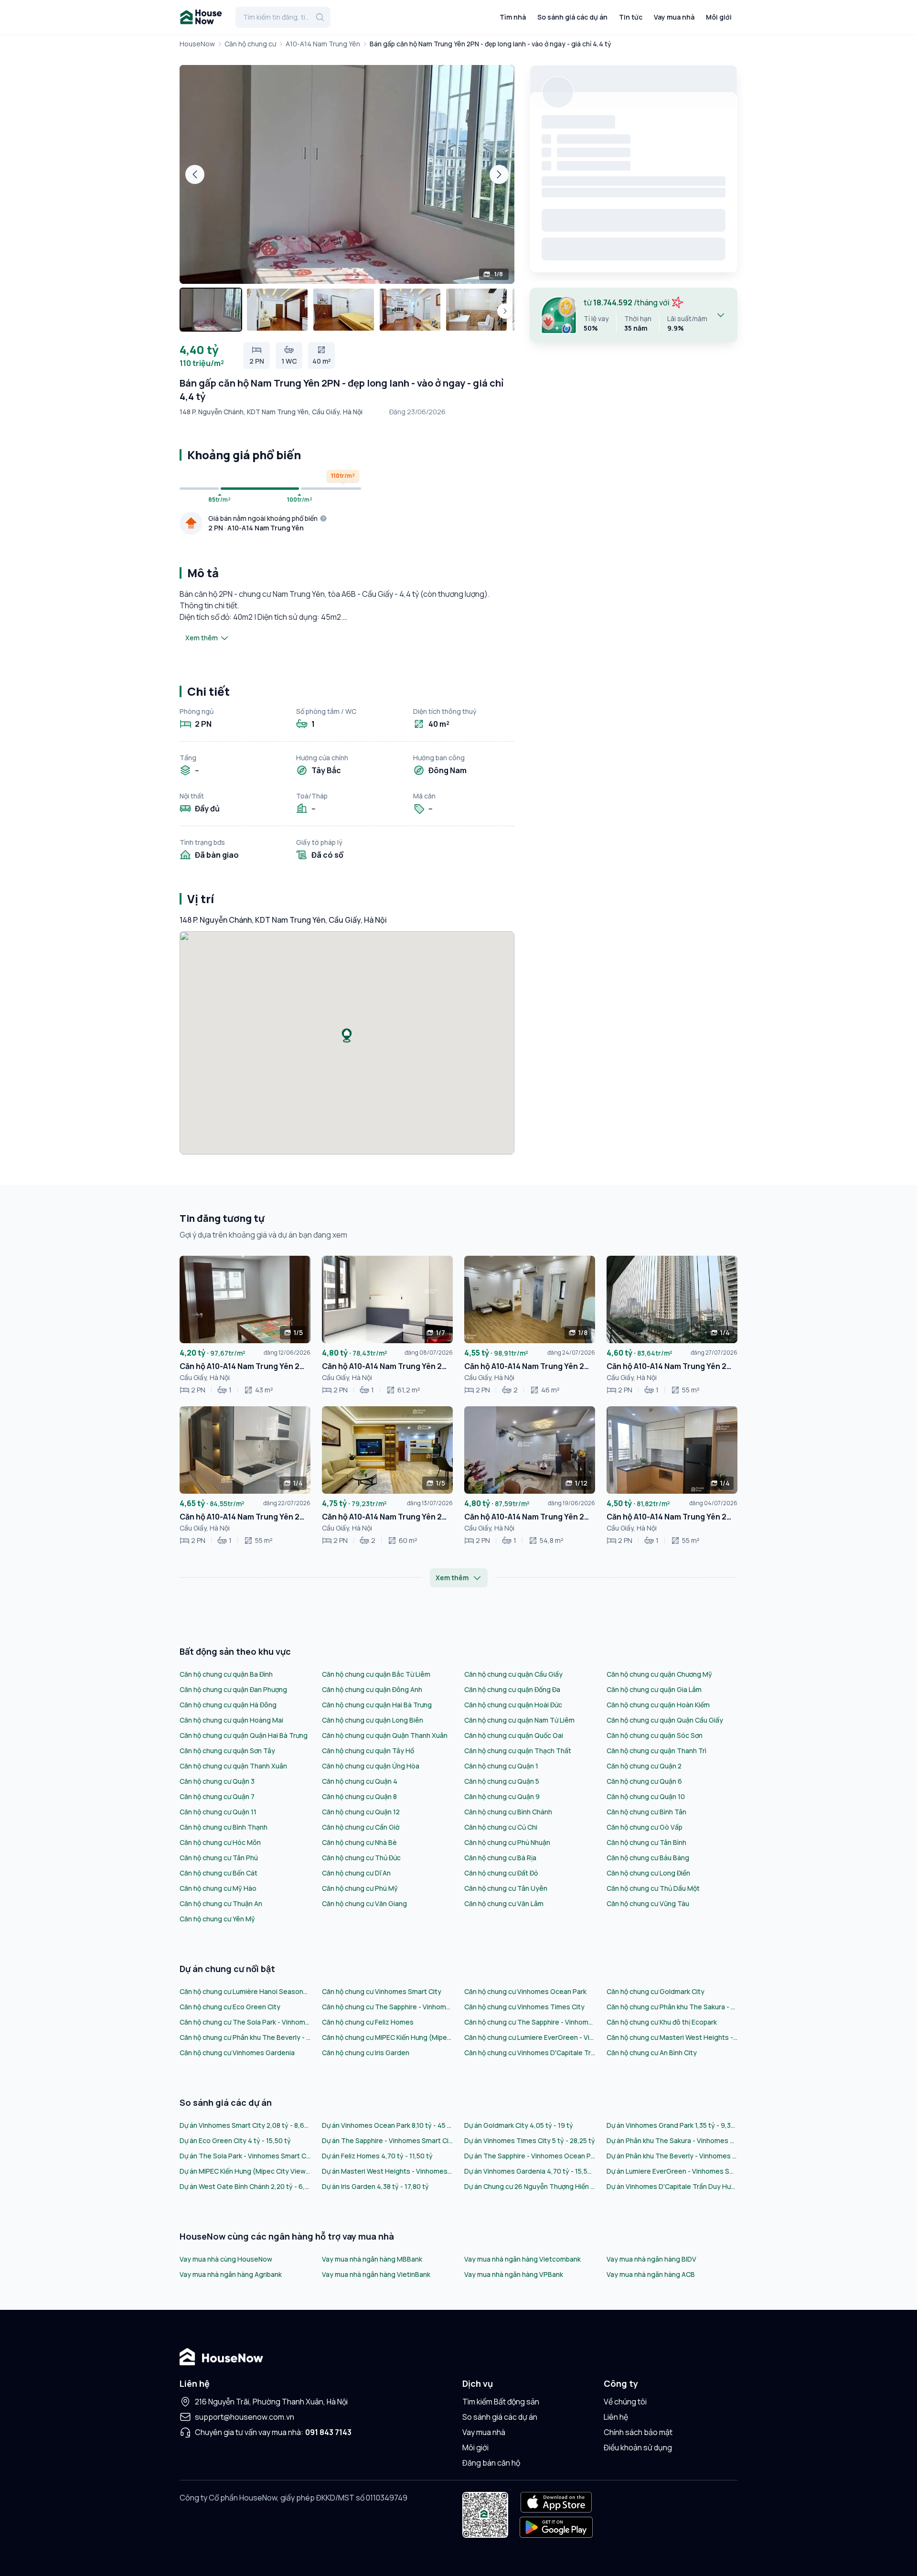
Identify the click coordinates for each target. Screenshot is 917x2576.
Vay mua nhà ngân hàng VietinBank (376, 2274)
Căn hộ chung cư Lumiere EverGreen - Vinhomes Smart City (530, 2037)
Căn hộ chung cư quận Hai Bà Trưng (377, 1705)
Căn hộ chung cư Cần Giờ (361, 1827)
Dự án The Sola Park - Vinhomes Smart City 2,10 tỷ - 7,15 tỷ (245, 2156)
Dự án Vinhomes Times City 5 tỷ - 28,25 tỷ (530, 2140)
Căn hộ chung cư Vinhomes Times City (524, 2007)
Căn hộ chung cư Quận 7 (217, 1796)
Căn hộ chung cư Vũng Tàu (648, 1903)
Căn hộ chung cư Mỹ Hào (218, 1888)
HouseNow (197, 44)
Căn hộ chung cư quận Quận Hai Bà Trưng (244, 1735)
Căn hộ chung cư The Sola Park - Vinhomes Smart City (245, 2022)
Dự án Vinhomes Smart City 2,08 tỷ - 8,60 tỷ (245, 2125)
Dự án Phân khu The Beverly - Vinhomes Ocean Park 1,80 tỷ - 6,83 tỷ (672, 2156)
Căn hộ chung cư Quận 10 (646, 1796)
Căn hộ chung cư (250, 44)
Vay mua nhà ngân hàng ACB (651, 2274)
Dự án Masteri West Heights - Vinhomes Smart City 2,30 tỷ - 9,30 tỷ (387, 2171)
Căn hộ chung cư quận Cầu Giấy (513, 1674)
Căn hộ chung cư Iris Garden (366, 2053)
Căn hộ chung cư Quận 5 (502, 1781)
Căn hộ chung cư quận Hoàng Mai (231, 1720)
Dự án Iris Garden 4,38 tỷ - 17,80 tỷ (375, 2186)
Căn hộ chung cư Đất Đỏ (501, 1873)
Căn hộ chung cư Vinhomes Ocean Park (525, 1991)
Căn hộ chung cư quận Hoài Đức (513, 1705)
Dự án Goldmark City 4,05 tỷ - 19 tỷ (519, 2125)
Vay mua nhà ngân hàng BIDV (651, 2259)
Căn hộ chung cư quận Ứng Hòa (371, 1766)
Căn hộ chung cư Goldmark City (656, 1991)
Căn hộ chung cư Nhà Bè (359, 1842)
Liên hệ (616, 2417)
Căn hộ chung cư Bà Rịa (500, 1858)
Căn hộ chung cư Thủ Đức (361, 1858)
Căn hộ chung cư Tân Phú (219, 1858)
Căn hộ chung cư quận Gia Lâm (654, 1689)
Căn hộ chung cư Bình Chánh (508, 1812)
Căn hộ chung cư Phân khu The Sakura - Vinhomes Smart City (672, 2007)
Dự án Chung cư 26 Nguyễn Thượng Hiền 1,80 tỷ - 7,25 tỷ (530, 2186)
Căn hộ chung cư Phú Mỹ (360, 1888)
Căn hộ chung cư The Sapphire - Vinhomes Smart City (387, 2007)
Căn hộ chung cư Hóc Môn (220, 1842)
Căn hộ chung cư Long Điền (648, 1873)
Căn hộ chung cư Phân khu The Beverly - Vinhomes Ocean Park (245, 2037)
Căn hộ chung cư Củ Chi (501, 1827)
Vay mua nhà (674, 17)
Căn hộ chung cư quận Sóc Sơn (655, 1735)
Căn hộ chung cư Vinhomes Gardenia (237, 2053)
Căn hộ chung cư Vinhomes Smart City (382, 1991)
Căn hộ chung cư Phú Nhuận (507, 1842)
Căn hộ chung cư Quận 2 (644, 1766)
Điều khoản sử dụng (638, 2447)
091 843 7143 (328, 2432)
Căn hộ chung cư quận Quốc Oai (514, 1735)
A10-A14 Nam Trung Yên (323, 44)
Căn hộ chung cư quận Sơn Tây (227, 1751)
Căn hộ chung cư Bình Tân (646, 1812)
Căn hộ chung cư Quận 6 (644, 1781)
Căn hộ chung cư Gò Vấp (645, 1827)
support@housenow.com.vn (245, 2417)
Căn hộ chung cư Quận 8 (359, 1796)
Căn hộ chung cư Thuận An (221, 1903)
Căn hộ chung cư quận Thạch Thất (518, 1751)
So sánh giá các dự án (572, 17)
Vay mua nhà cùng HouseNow (226, 2259)
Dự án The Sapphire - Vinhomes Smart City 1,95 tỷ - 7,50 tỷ (387, 2140)
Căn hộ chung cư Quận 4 (360, 1781)
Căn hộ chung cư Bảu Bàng (648, 1858)
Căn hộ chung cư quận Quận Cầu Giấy (665, 1720)
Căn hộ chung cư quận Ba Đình (226, 1674)
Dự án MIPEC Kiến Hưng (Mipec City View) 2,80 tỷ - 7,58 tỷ (245, 2171)
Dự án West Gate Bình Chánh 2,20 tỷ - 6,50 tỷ (245, 2186)
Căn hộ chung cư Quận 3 (217, 1781)
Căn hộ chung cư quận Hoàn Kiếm (658, 1705)
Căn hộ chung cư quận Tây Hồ (368, 1751)
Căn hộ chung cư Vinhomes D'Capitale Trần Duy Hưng (530, 2053)
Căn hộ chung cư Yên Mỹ (217, 1919)
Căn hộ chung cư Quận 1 (501, 1766)
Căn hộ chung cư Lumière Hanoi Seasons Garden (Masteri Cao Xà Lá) (245, 1991)
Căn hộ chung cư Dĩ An (356, 1873)
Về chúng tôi (625, 2402)
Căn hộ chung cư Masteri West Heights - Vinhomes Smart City (672, 2037)
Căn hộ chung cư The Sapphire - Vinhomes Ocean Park (530, 2022)
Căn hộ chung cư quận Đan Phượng (233, 1689)
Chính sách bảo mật (638, 2432)
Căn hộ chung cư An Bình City (652, 2053)
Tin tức (631, 17)
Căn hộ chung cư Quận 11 (218, 1812)
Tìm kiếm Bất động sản (501, 2402)
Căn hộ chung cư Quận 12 (361, 1812)
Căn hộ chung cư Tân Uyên (506, 1888)
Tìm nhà (513, 17)
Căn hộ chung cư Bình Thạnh (224, 1827)
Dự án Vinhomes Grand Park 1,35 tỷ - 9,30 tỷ (672, 2125)
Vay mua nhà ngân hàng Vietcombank (522, 2259)
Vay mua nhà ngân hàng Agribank (231, 2274)
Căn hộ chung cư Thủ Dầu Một (653, 1888)
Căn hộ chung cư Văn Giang (364, 1903)
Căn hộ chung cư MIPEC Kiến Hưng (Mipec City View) (387, 2037)
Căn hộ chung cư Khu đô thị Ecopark (662, 2022)
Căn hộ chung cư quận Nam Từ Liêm (519, 1720)
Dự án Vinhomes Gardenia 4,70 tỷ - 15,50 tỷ (530, 2171)
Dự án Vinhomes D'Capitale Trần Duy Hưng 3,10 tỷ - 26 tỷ (672, 2186)
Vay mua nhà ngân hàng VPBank (514, 2274)
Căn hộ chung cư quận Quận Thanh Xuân (385, 1735)
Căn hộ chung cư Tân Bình (646, 1842)
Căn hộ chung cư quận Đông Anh (372, 1689)
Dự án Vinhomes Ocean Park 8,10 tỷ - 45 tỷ (387, 2125)
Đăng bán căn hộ (491, 2463)
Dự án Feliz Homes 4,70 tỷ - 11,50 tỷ (377, 2156)
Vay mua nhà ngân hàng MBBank (372, 2259)
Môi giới (719, 17)
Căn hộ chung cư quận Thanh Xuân (233, 1766)
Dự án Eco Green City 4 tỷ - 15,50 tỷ (235, 2140)
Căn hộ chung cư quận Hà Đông (228, 1705)
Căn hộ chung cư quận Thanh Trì (656, 1751)
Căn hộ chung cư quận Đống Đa (512, 1689)
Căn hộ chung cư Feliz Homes (368, 2022)
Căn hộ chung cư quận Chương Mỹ (659, 1674)
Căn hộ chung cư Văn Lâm (504, 1903)
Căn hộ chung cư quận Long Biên (373, 1720)
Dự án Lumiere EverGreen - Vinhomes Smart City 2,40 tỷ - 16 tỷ (672, 2171)
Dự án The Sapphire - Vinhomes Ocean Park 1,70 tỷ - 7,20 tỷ (530, 2156)
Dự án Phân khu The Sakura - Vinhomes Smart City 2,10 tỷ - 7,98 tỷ (672, 2140)
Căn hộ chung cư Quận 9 (502, 1796)
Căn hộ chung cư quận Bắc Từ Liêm (376, 1674)
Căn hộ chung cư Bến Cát (219, 1873)
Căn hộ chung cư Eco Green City (230, 2007)
